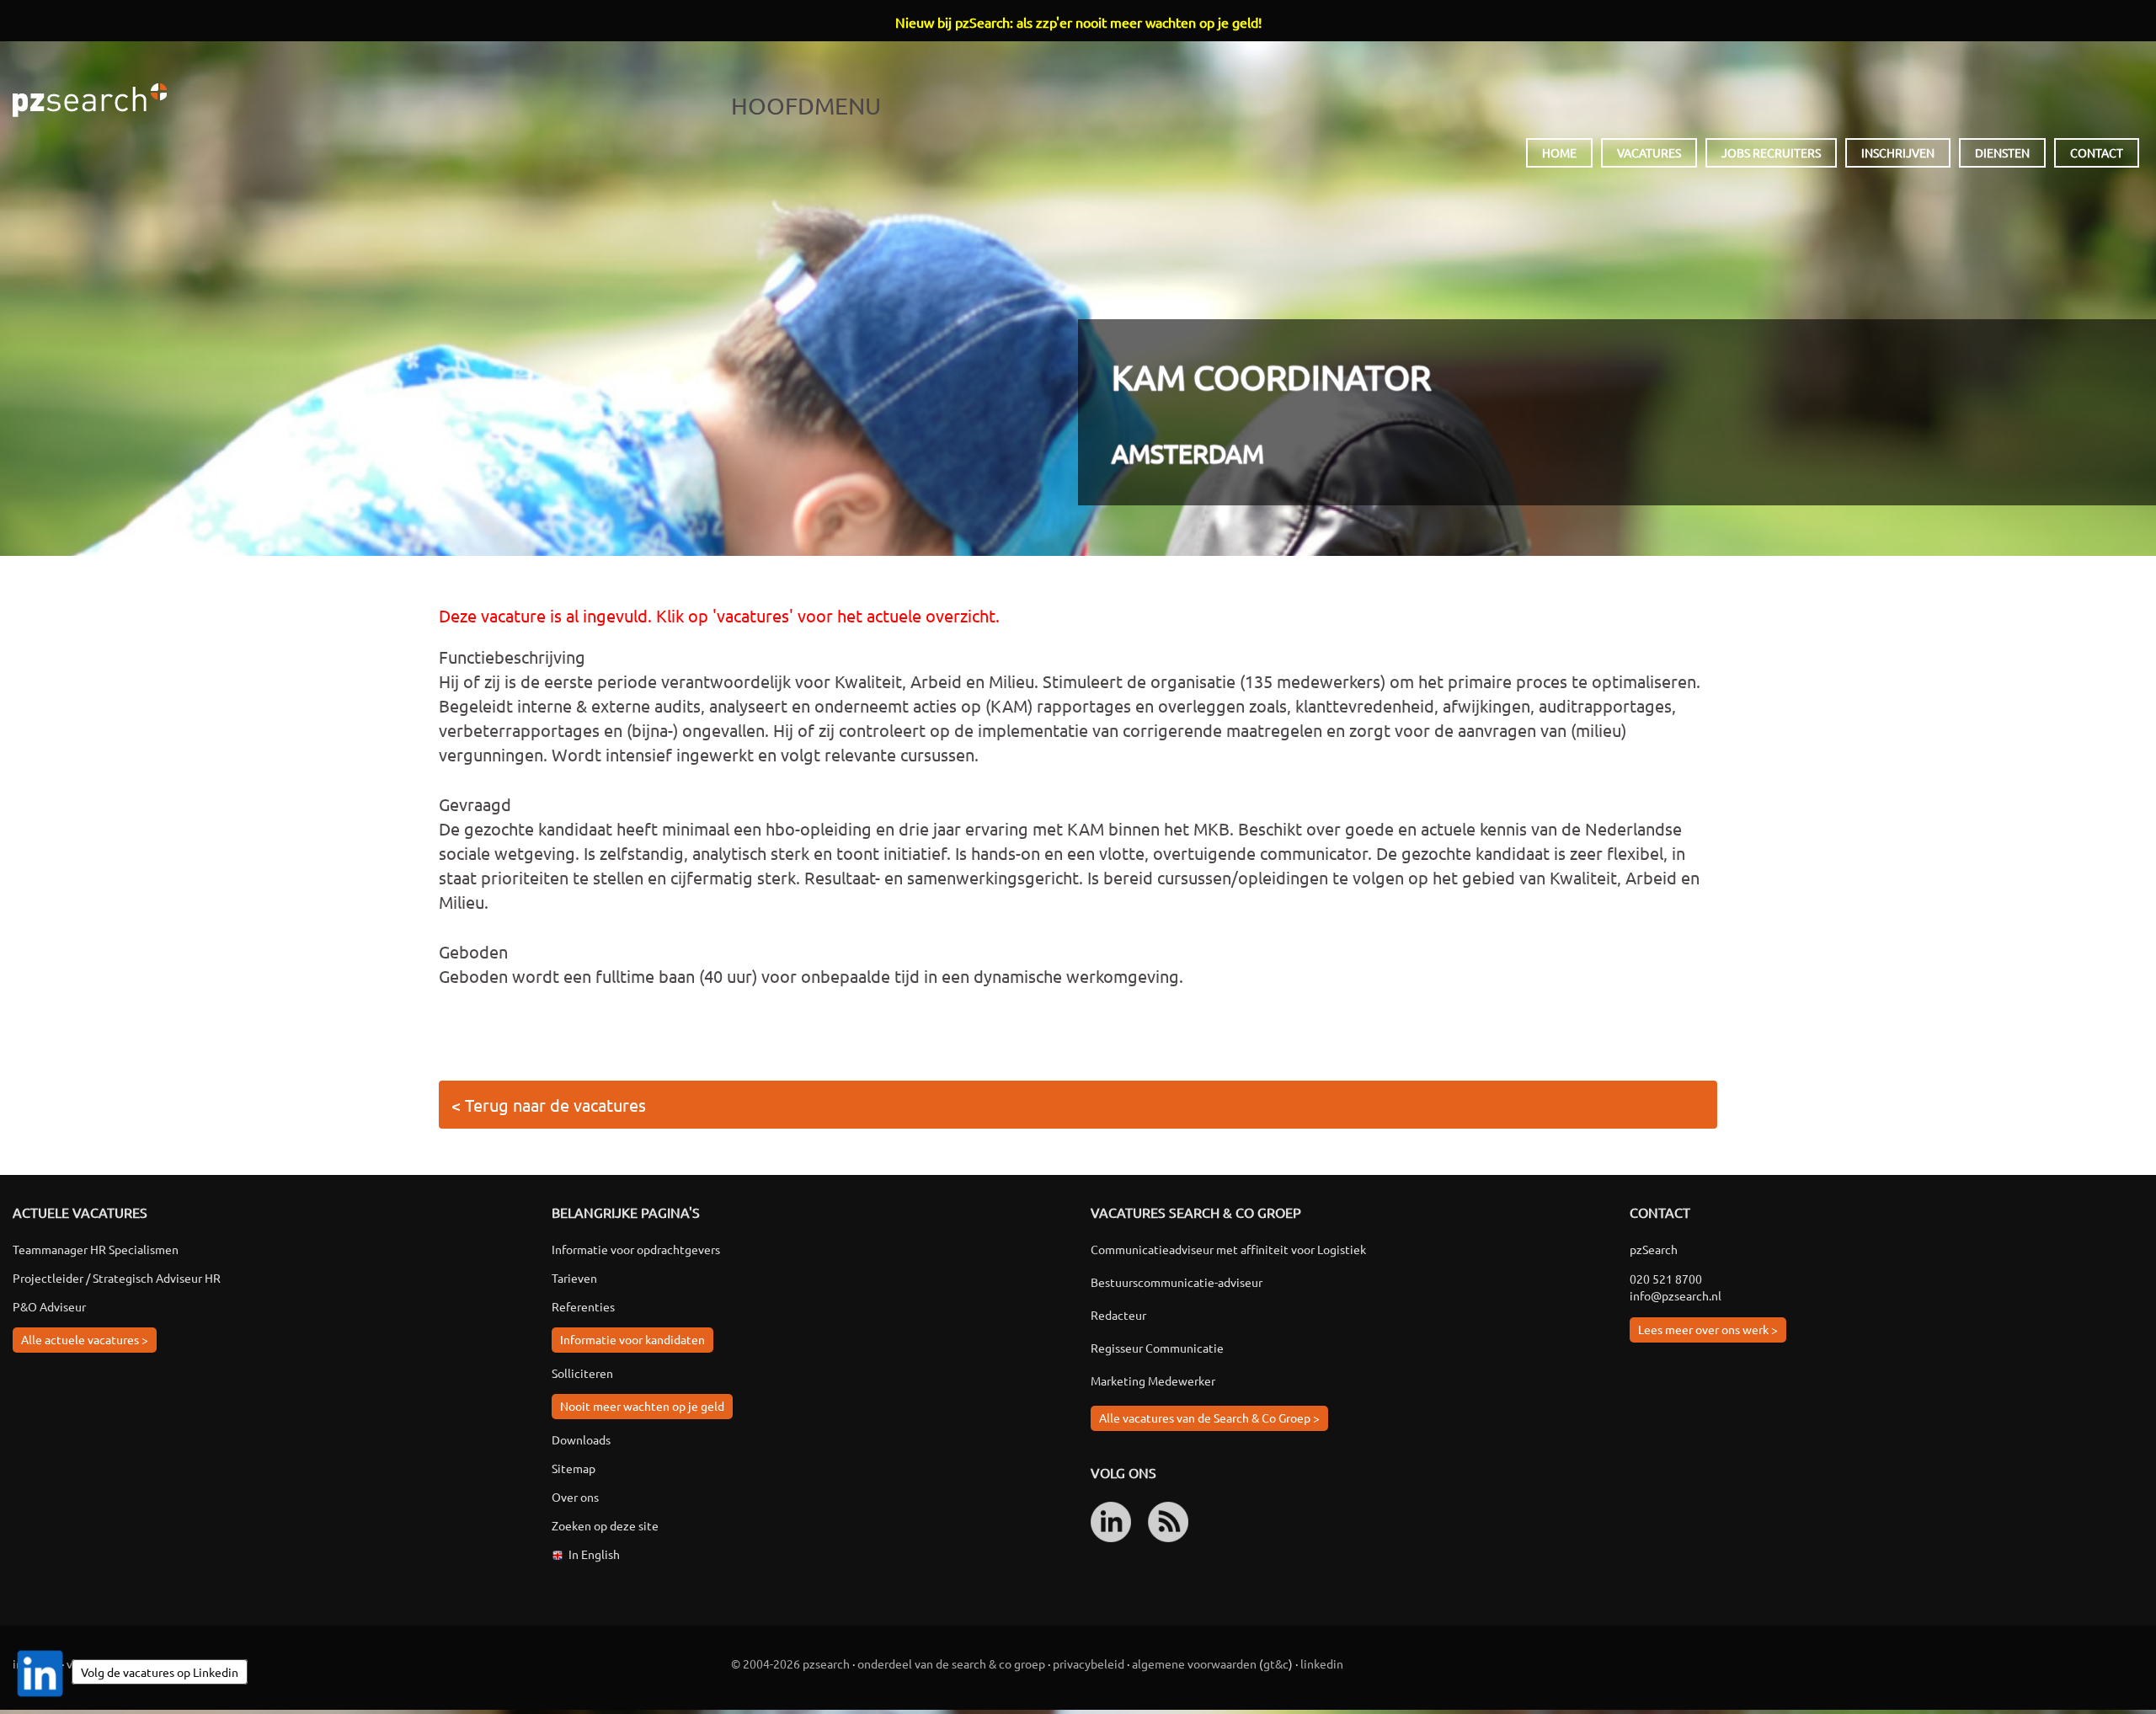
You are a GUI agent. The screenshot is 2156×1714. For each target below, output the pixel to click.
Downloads (581, 1439)
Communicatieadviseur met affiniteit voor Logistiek (1228, 1249)
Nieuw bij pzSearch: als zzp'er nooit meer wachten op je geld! (1078, 22)
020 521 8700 (1666, 1279)
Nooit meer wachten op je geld (642, 1406)
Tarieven (574, 1278)
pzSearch (90, 100)
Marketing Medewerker (1153, 1380)
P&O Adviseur (49, 1306)
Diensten (2002, 152)
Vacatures (1649, 152)
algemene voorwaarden (1194, 1663)
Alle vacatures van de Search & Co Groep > (1209, 1418)
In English (594, 1554)
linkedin (1322, 1663)
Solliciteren (582, 1373)
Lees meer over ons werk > (1708, 1329)
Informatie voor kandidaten (632, 1339)
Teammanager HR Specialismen (96, 1249)
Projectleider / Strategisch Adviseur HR (117, 1278)
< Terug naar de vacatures (549, 1105)
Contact (2097, 152)
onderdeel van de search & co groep (951, 1663)
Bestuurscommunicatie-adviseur (1177, 1282)
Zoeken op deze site (605, 1525)
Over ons (575, 1497)
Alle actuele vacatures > (85, 1339)
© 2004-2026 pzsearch (790, 1663)
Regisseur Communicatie (1157, 1348)
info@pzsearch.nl (1676, 1295)
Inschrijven (1898, 152)
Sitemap (574, 1468)
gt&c (1276, 1663)
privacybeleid (1089, 1663)
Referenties (583, 1306)
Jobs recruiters (1771, 152)
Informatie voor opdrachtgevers (636, 1249)
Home (1559, 152)
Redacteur (1118, 1315)
